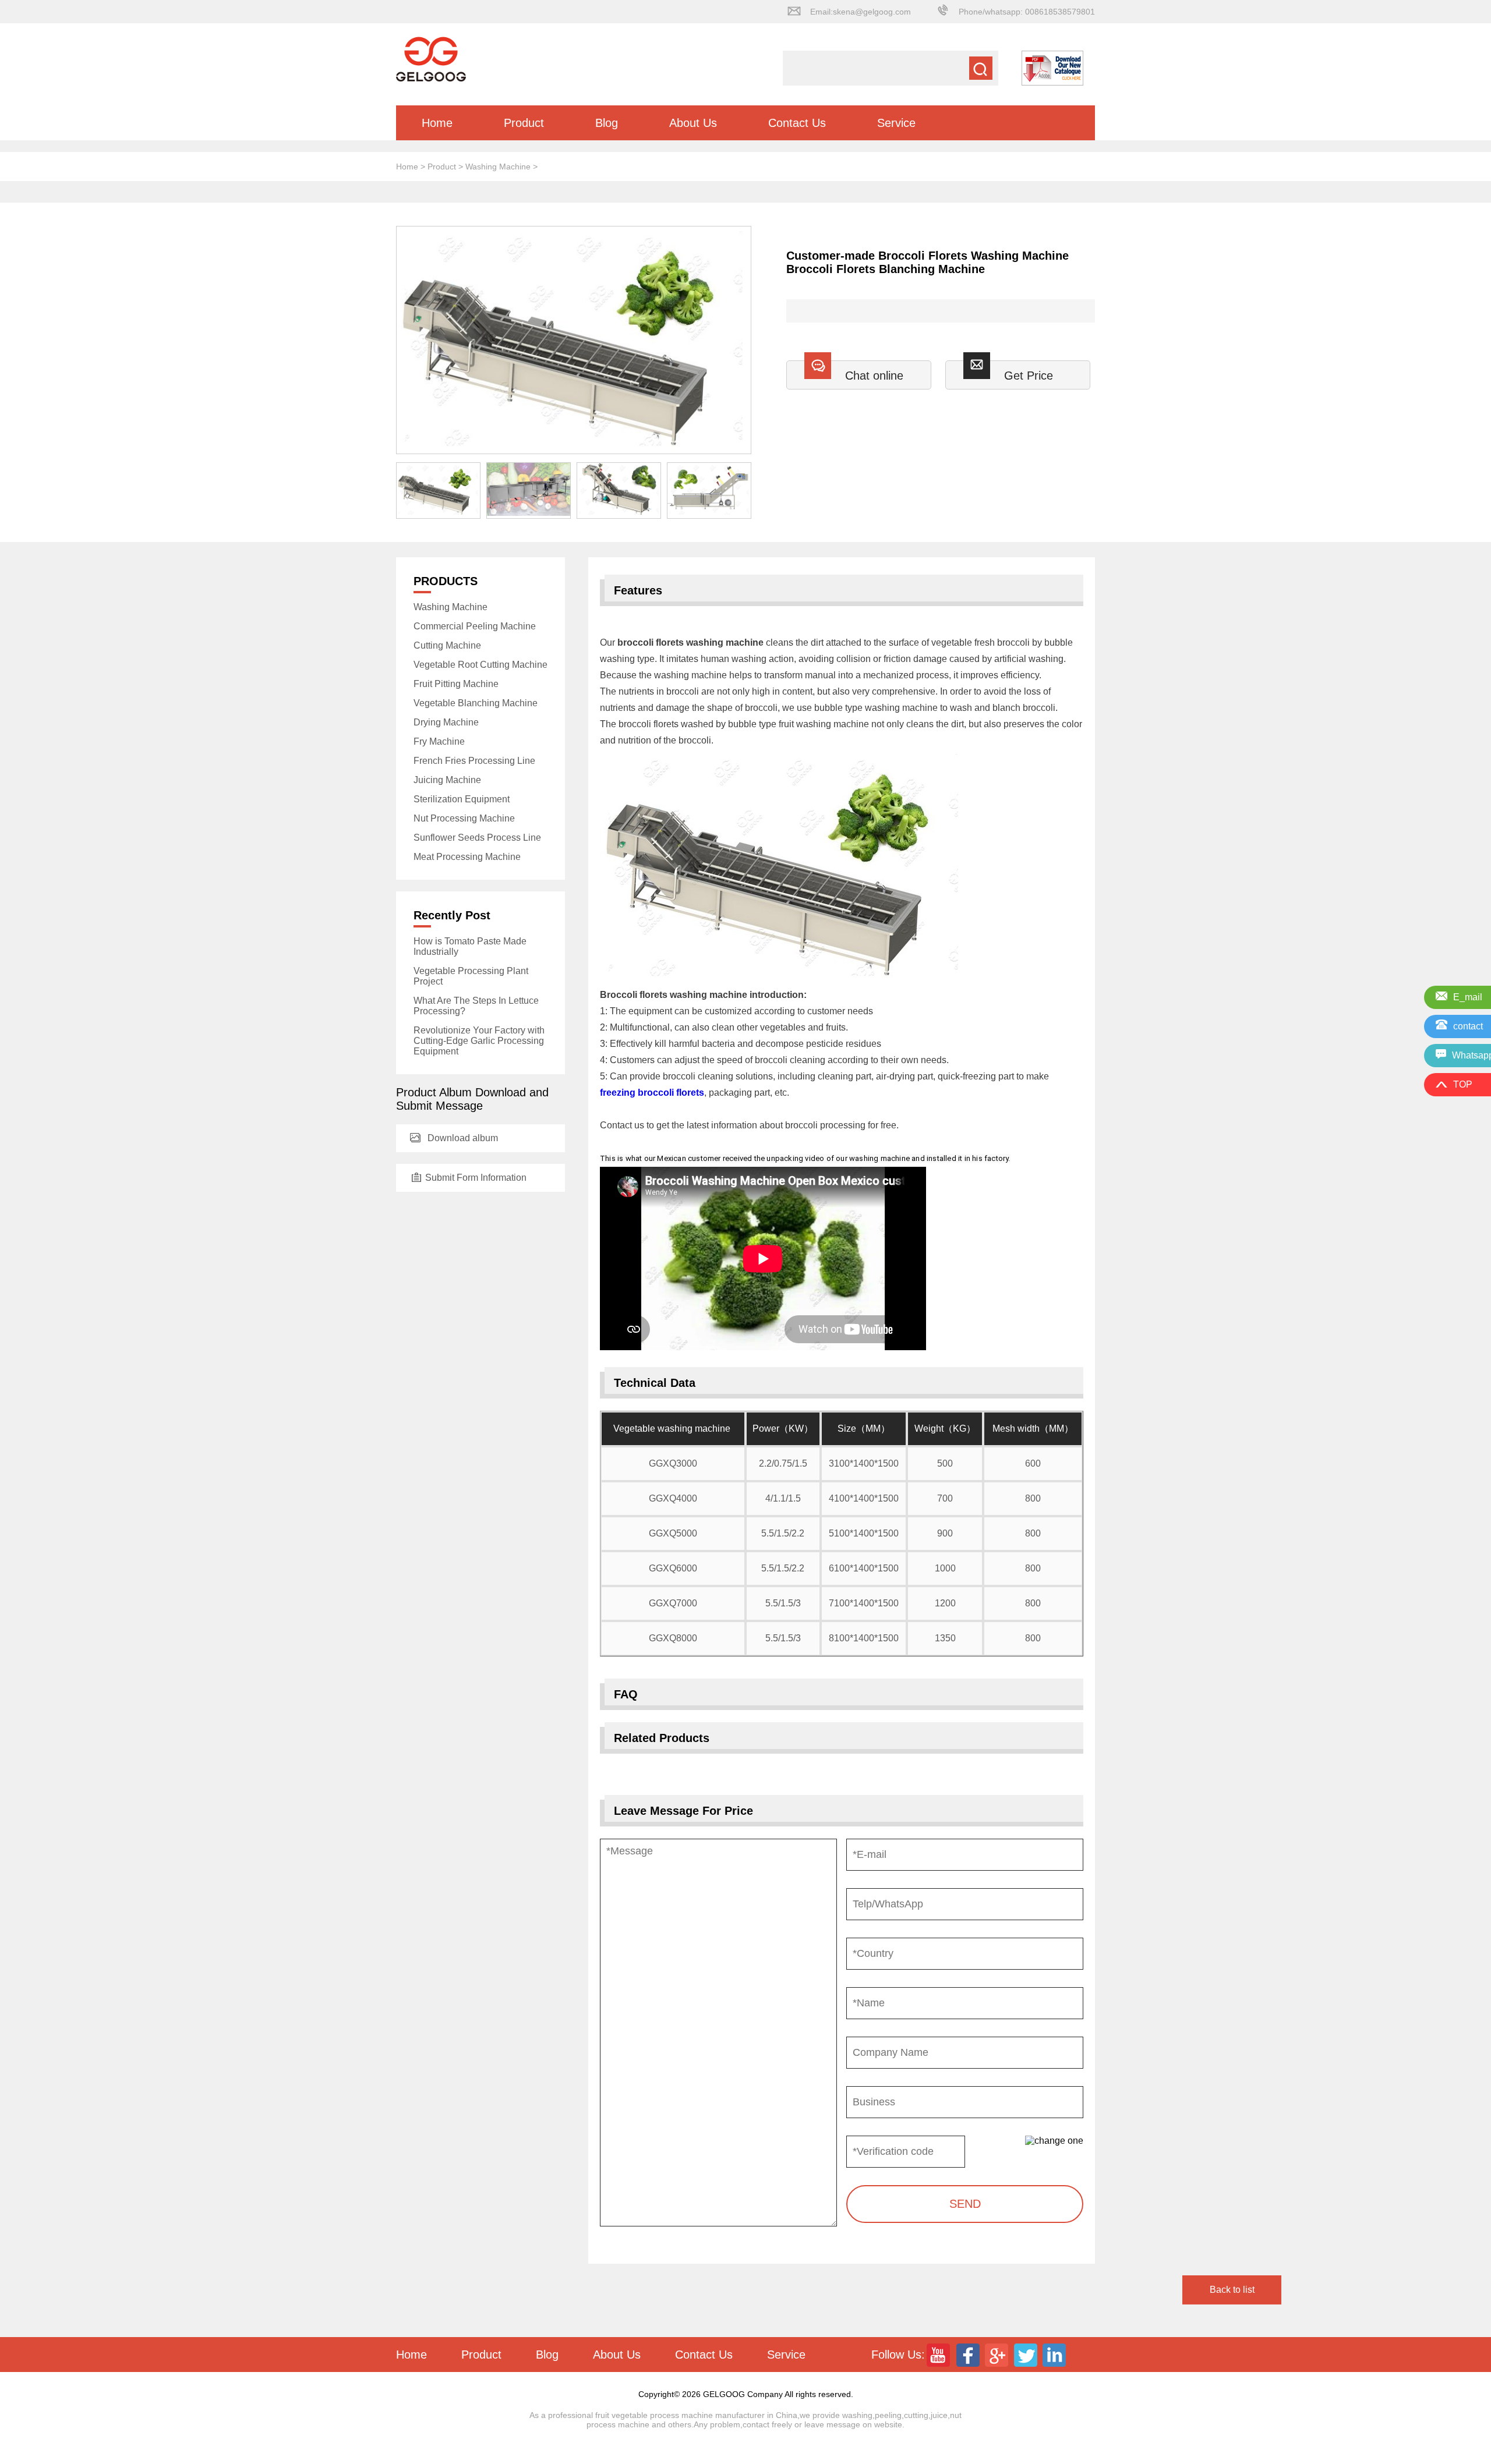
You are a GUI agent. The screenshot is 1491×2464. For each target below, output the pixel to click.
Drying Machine (446, 722)
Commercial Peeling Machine (475, 626)
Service (896, 123)
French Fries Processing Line (474, 761)
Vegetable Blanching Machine (476, 703)
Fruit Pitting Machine (456, 684)
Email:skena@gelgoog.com (861, 12)
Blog (607, 123)
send (965, 2204)
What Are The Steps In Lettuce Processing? (476, 1006)
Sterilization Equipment (462, 799)
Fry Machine (439, 741)
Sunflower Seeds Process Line (477, 838)
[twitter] (1027, 2355)
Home (437, 123)
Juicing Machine (447, 780)
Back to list (1232, 2290)
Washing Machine (498, 167)
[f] (969, 2355)
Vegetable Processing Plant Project (471, 976)
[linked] (1056, 2355)
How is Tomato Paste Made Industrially (470, 946)
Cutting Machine (447, 645)
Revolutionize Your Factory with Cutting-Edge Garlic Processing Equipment (479, 1041)
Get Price (1029, 376)
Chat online (874, 376)
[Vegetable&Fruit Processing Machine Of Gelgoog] (431, 79)
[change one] (1054, 2141)
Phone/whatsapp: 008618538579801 (1027, 12)
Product (524, 123)
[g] (998, 2355)
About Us (693, 123)
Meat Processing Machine (467, 857)
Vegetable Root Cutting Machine (480, 665)
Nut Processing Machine (464, 818)
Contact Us (797, 123)
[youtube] (939, 2355)
